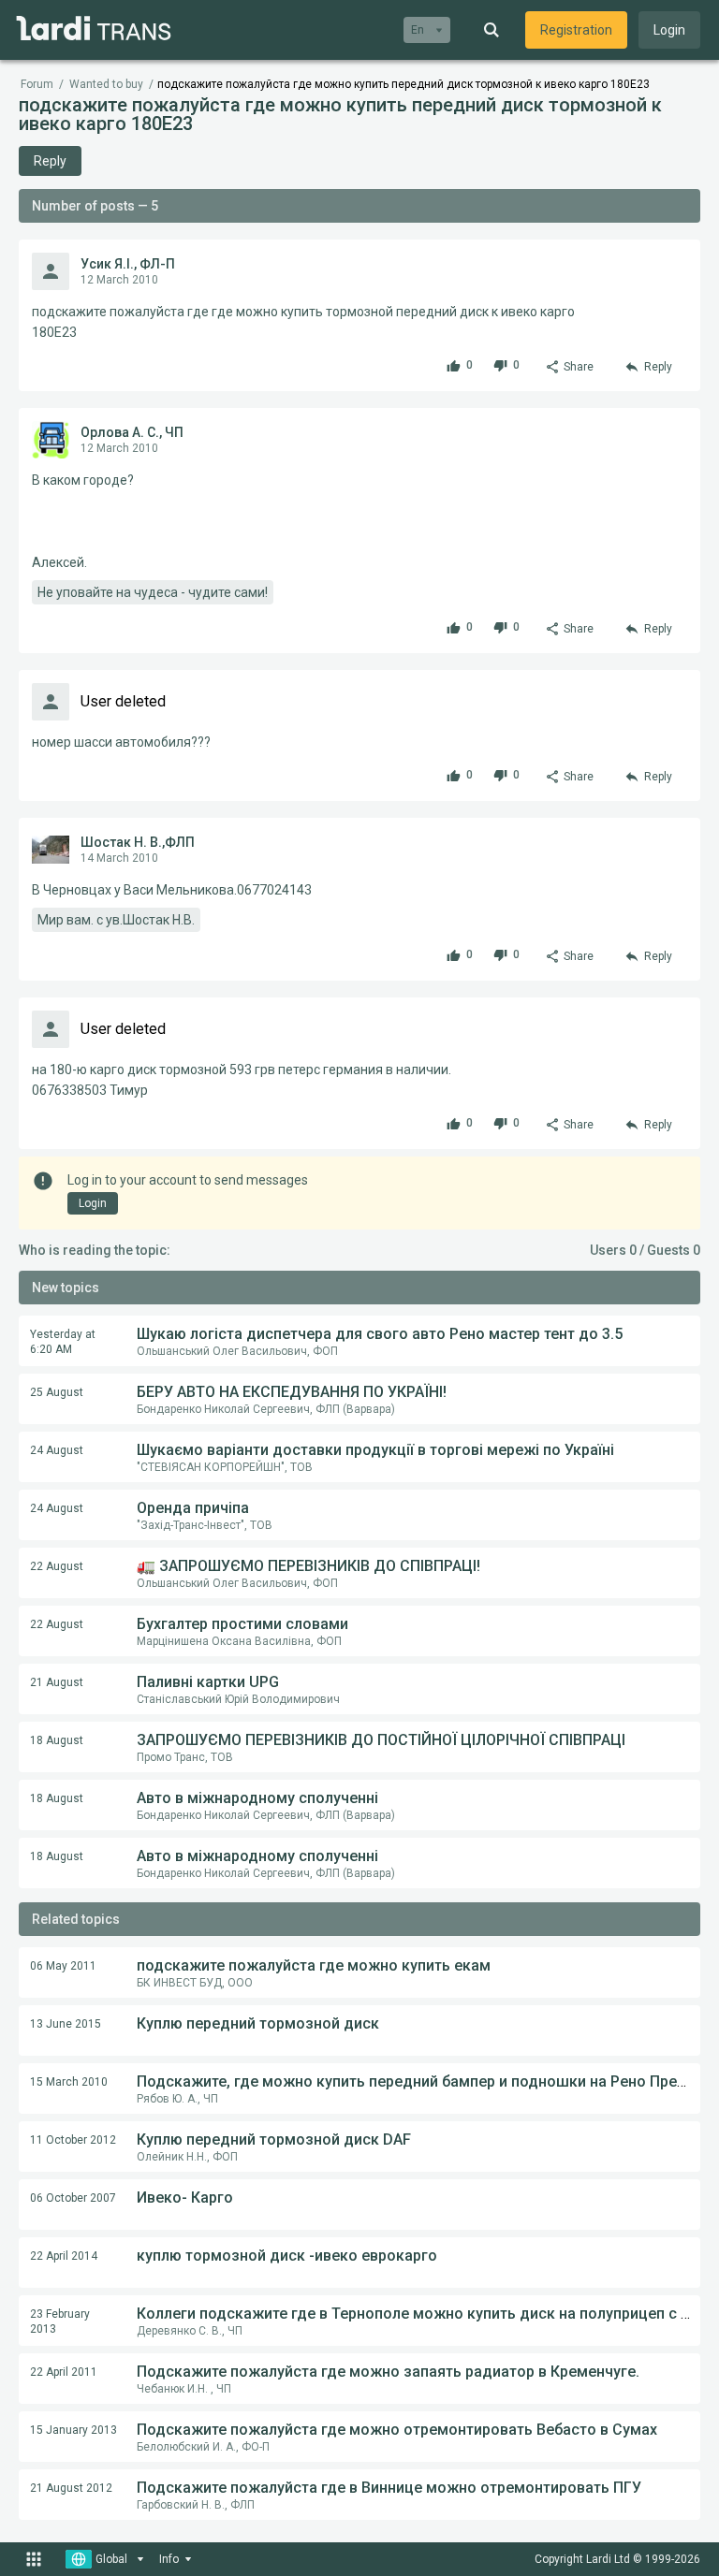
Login (669, 30)
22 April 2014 (64, 2256)
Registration (576, 30)
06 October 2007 (73, 2198)
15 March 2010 (69, 2082)
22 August (57, 1566)
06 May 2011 (63, 1966)
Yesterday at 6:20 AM (63, 1342)
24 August (57, 1450)
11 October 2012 (73, 2140)
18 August (57, 1740)
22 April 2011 (64, 2372)
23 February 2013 (60, 2321)
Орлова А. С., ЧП (132, 432)
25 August (57, 1392)
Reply (50, 161)
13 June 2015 (66, 2024)
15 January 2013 (73, 2430)
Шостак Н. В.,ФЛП (138, 842)
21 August (57, 1682)
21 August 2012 (71, 2488)
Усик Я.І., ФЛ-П (128, 264)
